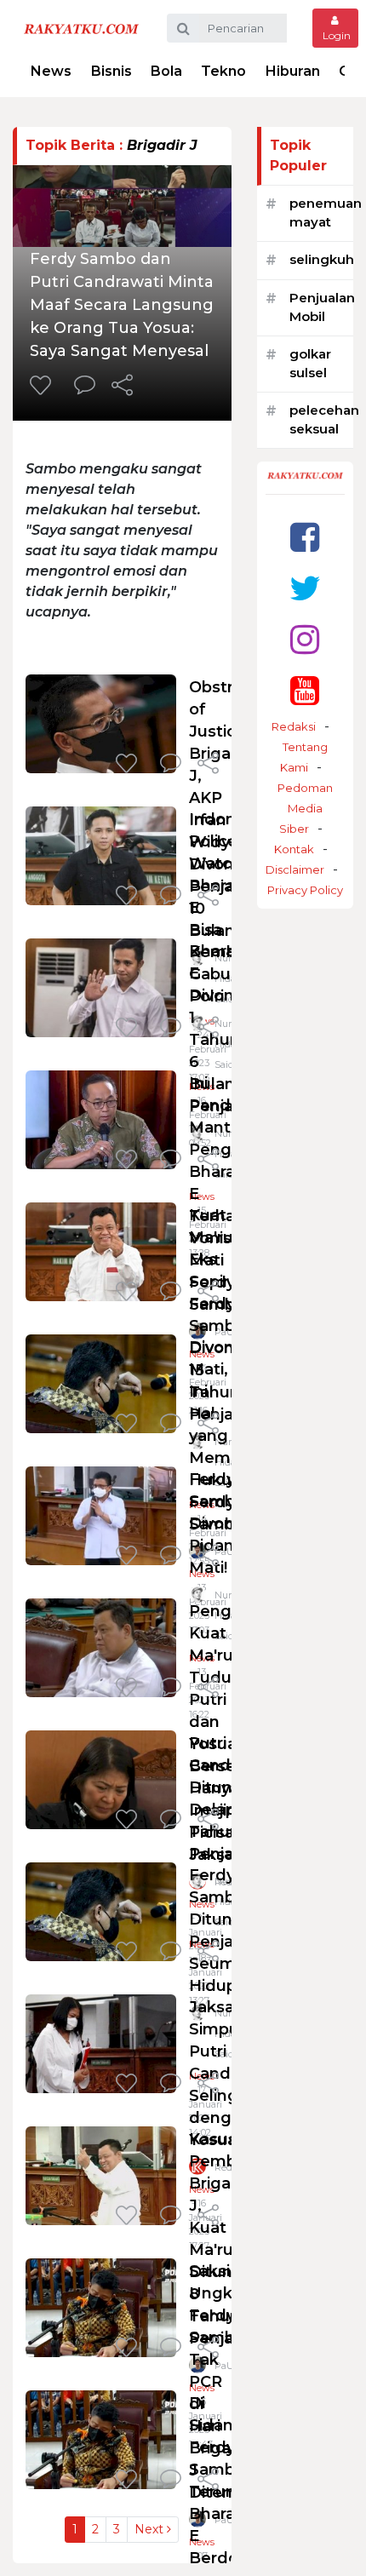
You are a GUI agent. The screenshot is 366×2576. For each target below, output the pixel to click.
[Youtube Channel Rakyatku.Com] (305, 690)
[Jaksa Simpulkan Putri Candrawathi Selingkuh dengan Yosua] (101, 2042)
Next (151, 2529)
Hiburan (293, 71)
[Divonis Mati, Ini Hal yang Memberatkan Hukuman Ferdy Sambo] (101, 1383)
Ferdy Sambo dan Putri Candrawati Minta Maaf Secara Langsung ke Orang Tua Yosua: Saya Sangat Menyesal (122, 305)
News (51, 71)
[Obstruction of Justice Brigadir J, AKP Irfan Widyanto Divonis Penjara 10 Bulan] (101, 723)
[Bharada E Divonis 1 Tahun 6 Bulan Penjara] (101, 987)
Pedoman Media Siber (305, 808)
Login (335, 35)
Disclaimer (295, 869)
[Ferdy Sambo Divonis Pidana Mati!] (101, 1515)
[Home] (81, 28)
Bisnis (112, 71)
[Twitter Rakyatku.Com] (305, 588)
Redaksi (294, 726)
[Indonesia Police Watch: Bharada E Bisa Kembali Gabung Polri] (101, 855)
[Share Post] (122, 387)
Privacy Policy (305, 890)
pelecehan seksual (324, 420)
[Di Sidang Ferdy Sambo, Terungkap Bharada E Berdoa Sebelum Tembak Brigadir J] (101, 2438)
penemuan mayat (326, 213)
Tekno (223, 71)
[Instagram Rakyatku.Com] (305, 639)
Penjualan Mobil (322, 307)
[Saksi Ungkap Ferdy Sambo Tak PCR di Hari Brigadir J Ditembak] (101, 2306)
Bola (166, 71)
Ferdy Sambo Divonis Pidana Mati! (217, 1523)
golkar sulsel (310, 364)
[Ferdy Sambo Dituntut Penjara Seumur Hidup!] (101, 1910)
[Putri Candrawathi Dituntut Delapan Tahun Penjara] (101, 1779)
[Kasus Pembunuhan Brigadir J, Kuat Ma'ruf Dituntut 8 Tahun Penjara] (101, 2174)
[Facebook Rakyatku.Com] (305, 537)
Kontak (294, 849)
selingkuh (322, 259)
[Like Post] (43, 387)
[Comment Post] (85, 387)
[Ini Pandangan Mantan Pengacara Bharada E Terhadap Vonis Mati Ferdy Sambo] (101, 1119)
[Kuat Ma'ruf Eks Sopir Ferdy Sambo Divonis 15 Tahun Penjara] (101, 1251)
